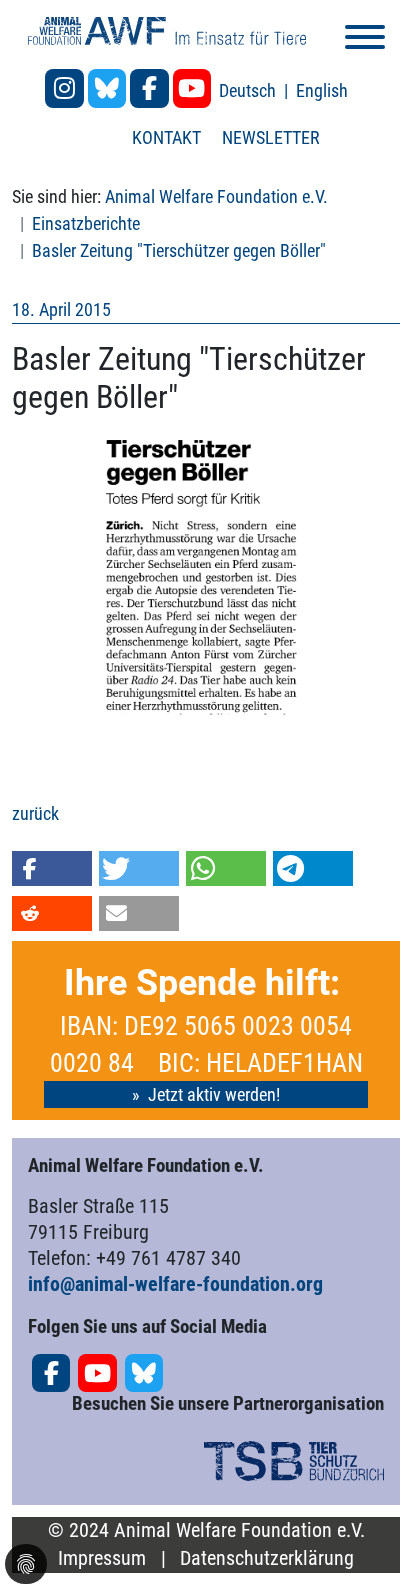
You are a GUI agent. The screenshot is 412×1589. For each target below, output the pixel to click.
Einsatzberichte (86, 223)
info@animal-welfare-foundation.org (175, 1284)
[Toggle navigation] (365, 40)
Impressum (102, 1558)
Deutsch (249, 90)
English (322, 90)
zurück (35, 813)
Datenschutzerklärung (267, 1558)
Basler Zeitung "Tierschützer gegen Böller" (179, 250)
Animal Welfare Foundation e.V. (216, 196)
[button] (52, 868)
